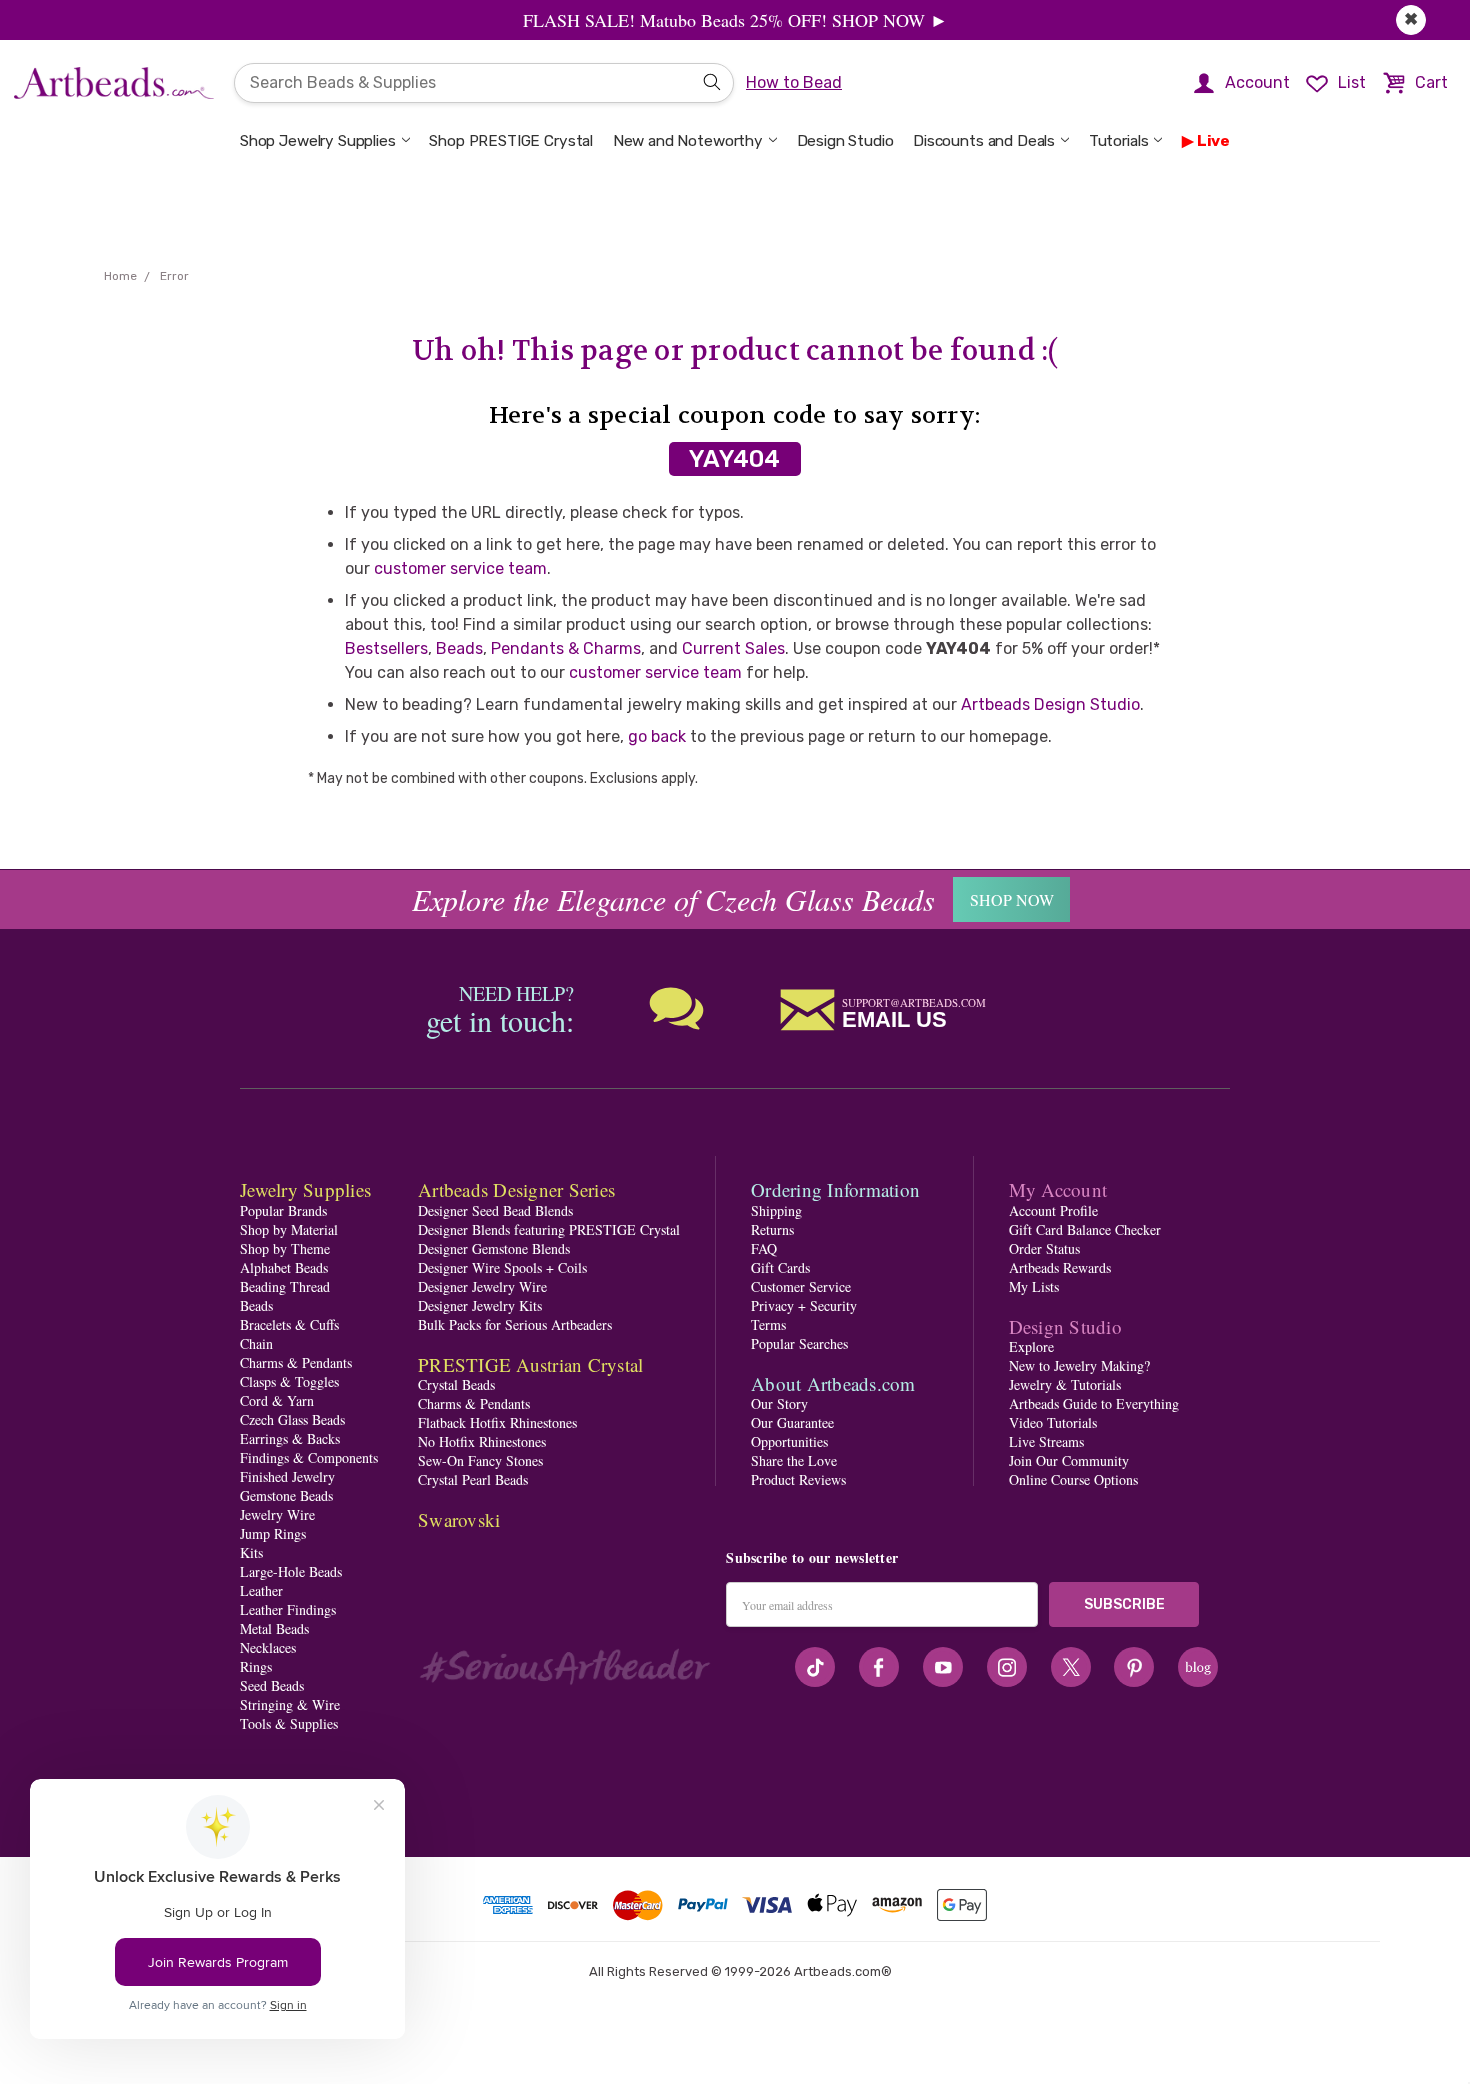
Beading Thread (285, 1286)
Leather (261, 1590)
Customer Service (801, 1286)
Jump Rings (273, 1533)
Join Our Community (1069, 1460)
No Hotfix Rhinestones (482, 1441)
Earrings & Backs (290, 1438)
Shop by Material (289, 1229)
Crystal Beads (456, 1384)
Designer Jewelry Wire (482, 1286)
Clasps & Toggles (289, 1381)
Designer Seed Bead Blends (495, 1210)
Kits (251, 1552)
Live (1213, 141)
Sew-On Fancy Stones (480, 1460)
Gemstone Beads (286, 1495)
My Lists (1034, 1286)
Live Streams (1046, 1441)
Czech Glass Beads (292, 1419)
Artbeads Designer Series (516, 1189)
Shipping (776, 1210)
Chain (256, 1343)
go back (657, 736)
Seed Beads (272, 1685)
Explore (1031, 1346)
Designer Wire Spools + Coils (502, 1267)
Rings (256, 1666)
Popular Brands (283, 1210)
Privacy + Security (804, 1305)
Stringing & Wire (290, 1704)
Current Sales (733, 648)
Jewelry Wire (277, 1514)
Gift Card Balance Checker (1085, 1229)
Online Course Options (1073, 1479)
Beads (459, 648)
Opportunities (789, 1441)
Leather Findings (288, 1609)
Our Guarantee (792, 1422)
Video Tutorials (1053, 1422)
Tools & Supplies (289, 1723)
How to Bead (794, 82)
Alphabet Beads (284, 1267)
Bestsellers (386, 648)
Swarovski (459, 1519)
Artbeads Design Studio (1050, 704)
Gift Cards (780, 1267)
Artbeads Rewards (1060, 1267)
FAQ (764, 1248)
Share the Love (794, 1460)
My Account (1058, 1189)
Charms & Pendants (296, 1362)
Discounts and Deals (984, 141)
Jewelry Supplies (305, 1189)
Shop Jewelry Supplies (318, 141)
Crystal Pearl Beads (473, 1479)
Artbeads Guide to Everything (1094, 1403)
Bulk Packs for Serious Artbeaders (515, 1324)
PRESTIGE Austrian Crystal (530, 1364)
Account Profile (1053, 1210)
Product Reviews (798, 1479)
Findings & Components (309, 1457)
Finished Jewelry (287, 1476)
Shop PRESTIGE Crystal (511, 141)
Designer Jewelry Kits (480, 1305)
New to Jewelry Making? (1079, 1365)
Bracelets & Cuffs (289, 1324)
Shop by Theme (285, 1248)
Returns (772, 1229)
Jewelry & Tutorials (1065, 1384)
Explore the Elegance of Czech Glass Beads (673, 899)
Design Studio (845, 141)
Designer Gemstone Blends (494, 1248)
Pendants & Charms (566, 648)
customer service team (460, 568)
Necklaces (268, 1647)
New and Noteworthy (688, 141)
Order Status (1044, 1248)
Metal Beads (274, 1628)
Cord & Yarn (277, 1400)
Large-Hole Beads (291, 1571)
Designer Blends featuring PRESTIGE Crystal (549, 1229)
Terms (768, 1324)
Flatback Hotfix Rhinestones (497, 1422)
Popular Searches (799, 1343)
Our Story (779, 1403)
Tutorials (1119, 141)
